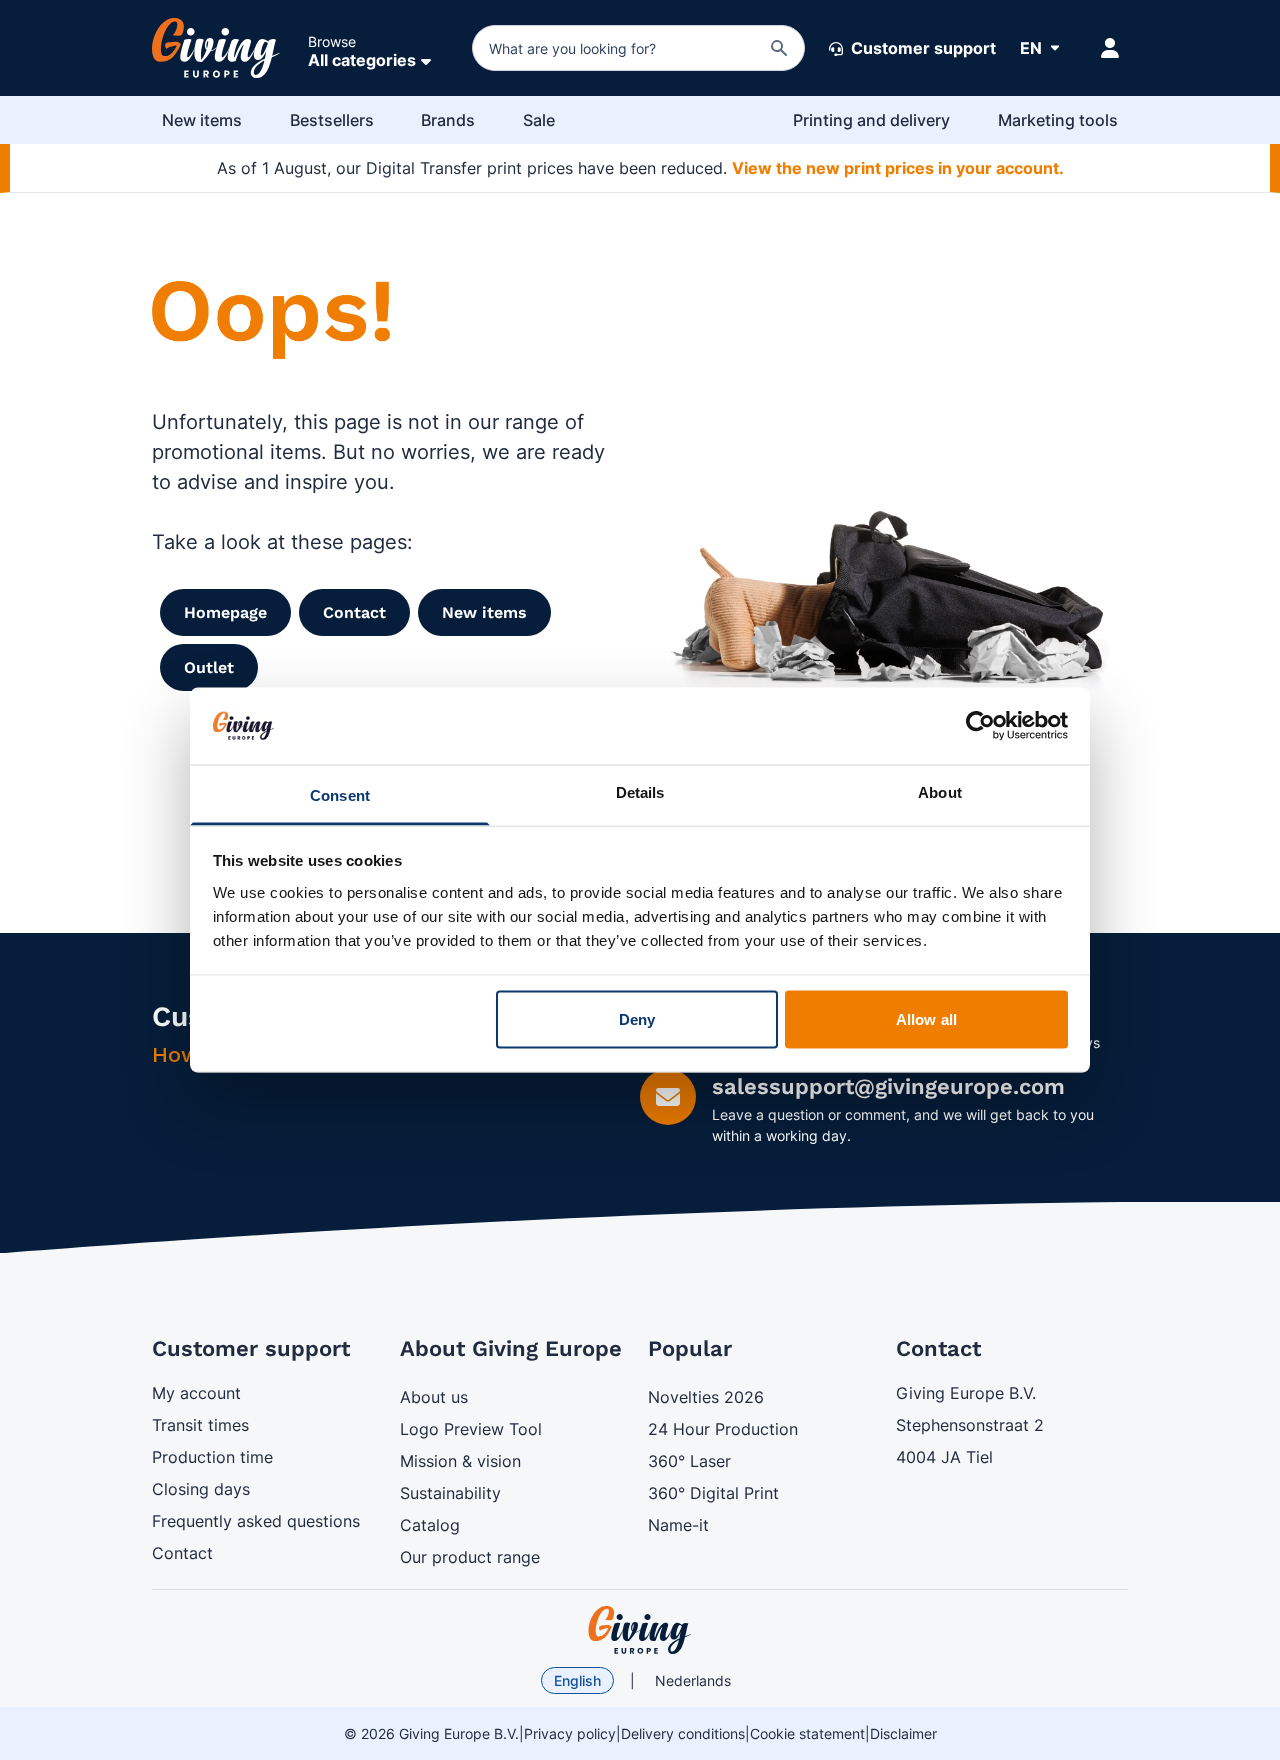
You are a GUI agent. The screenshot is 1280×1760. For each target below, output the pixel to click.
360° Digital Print (713, 1493)
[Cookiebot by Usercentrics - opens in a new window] (980, 726)
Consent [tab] (340, 794)
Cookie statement (807, 1733)
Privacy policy (570, 1733)
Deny (637, 1019)
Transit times (200, 1425)
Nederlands (693, 1680)
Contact (182, 1553)
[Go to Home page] (216, 48)
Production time (212, 1457)
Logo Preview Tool (471, 1429)
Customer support (921, 48)
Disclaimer (903, 1733)
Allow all (926, 1019)
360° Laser (689, 1461)
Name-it (678, 1525)
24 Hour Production (723, 1429)
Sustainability (450, 1493)
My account (196, 1393)
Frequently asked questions (256, 1521)
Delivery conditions (683, 1733)
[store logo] (640, 1630)
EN (1031, 48)
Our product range (470, 1557)
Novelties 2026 (706, 1397)
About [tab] (940, 791)
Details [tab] (640, 791)
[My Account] (1110, 48)
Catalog (430, 1525)
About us (434, 1397)
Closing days (201, 1489)
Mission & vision (460, 1461)
